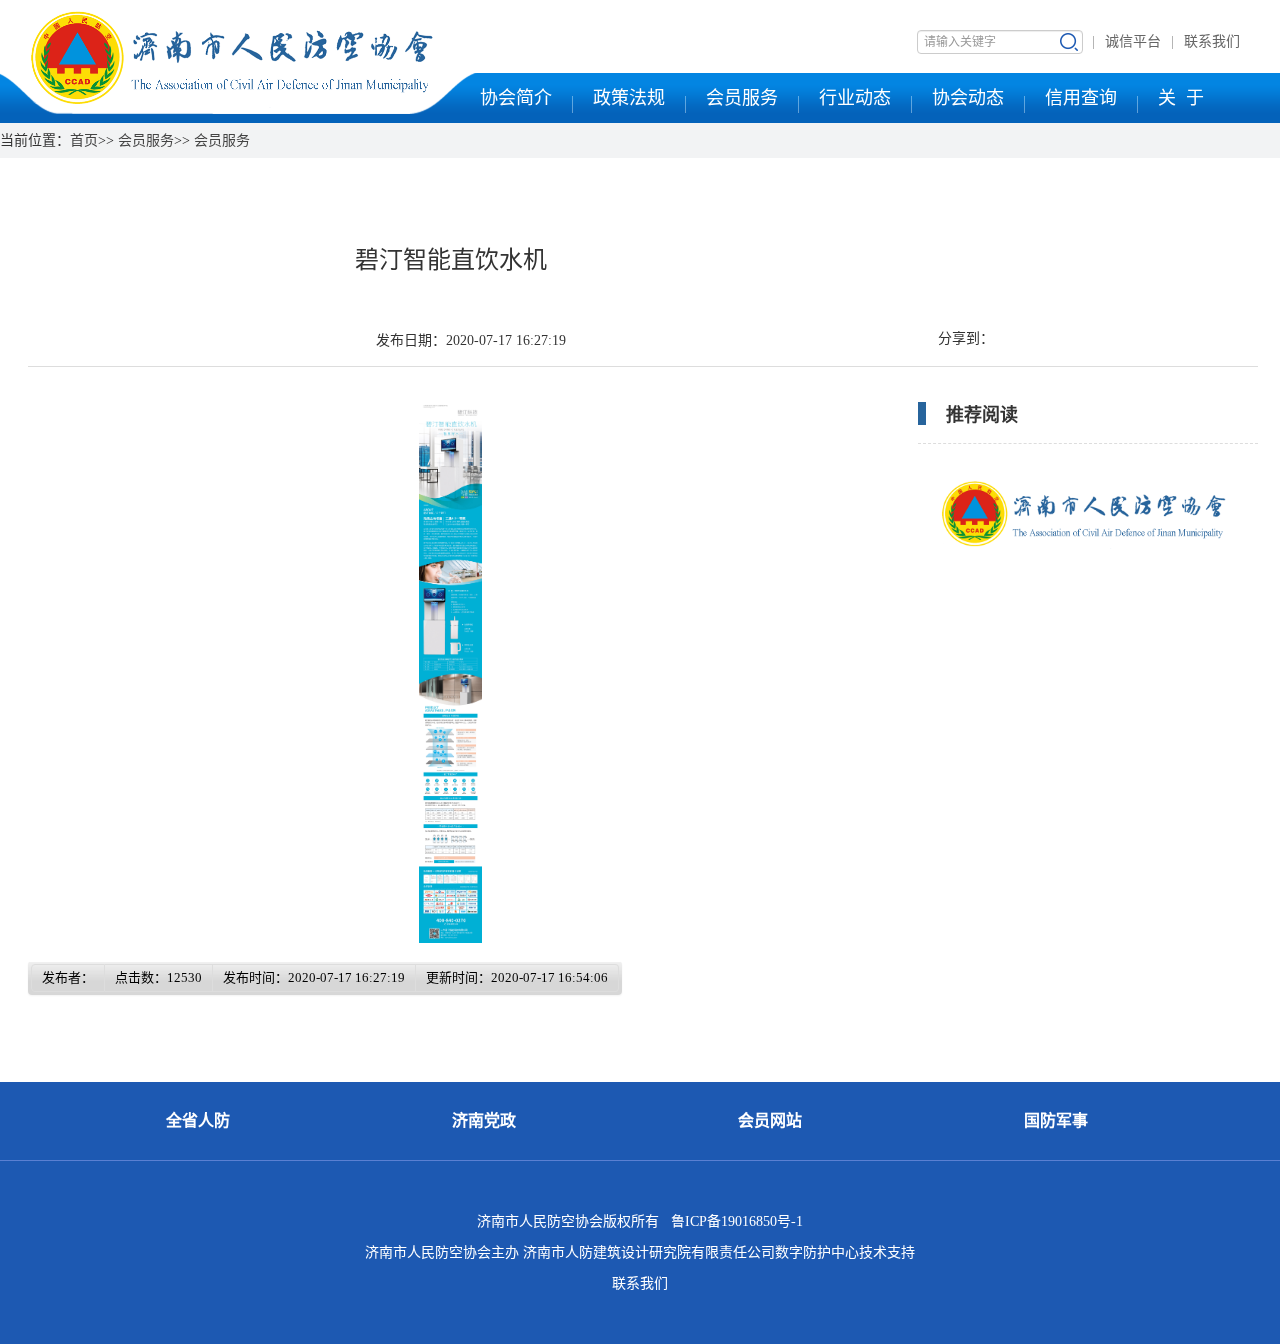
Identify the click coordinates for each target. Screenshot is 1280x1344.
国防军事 (1056, 1120)
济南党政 (484, 1120)
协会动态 (968, 98)
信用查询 (1081, 98)
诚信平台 (1133, 41)
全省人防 (198, 1120)
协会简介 (516, 98)
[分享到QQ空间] (1005, 338)
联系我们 (1212, 41)
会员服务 (742, 98)
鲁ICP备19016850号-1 (737, 1221)
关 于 (1181, 98)
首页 (84, 140)
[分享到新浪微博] (1014, 338)
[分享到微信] (996, 338)
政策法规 (629, 98)
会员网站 (770, 1120)
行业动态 (855, 98)
